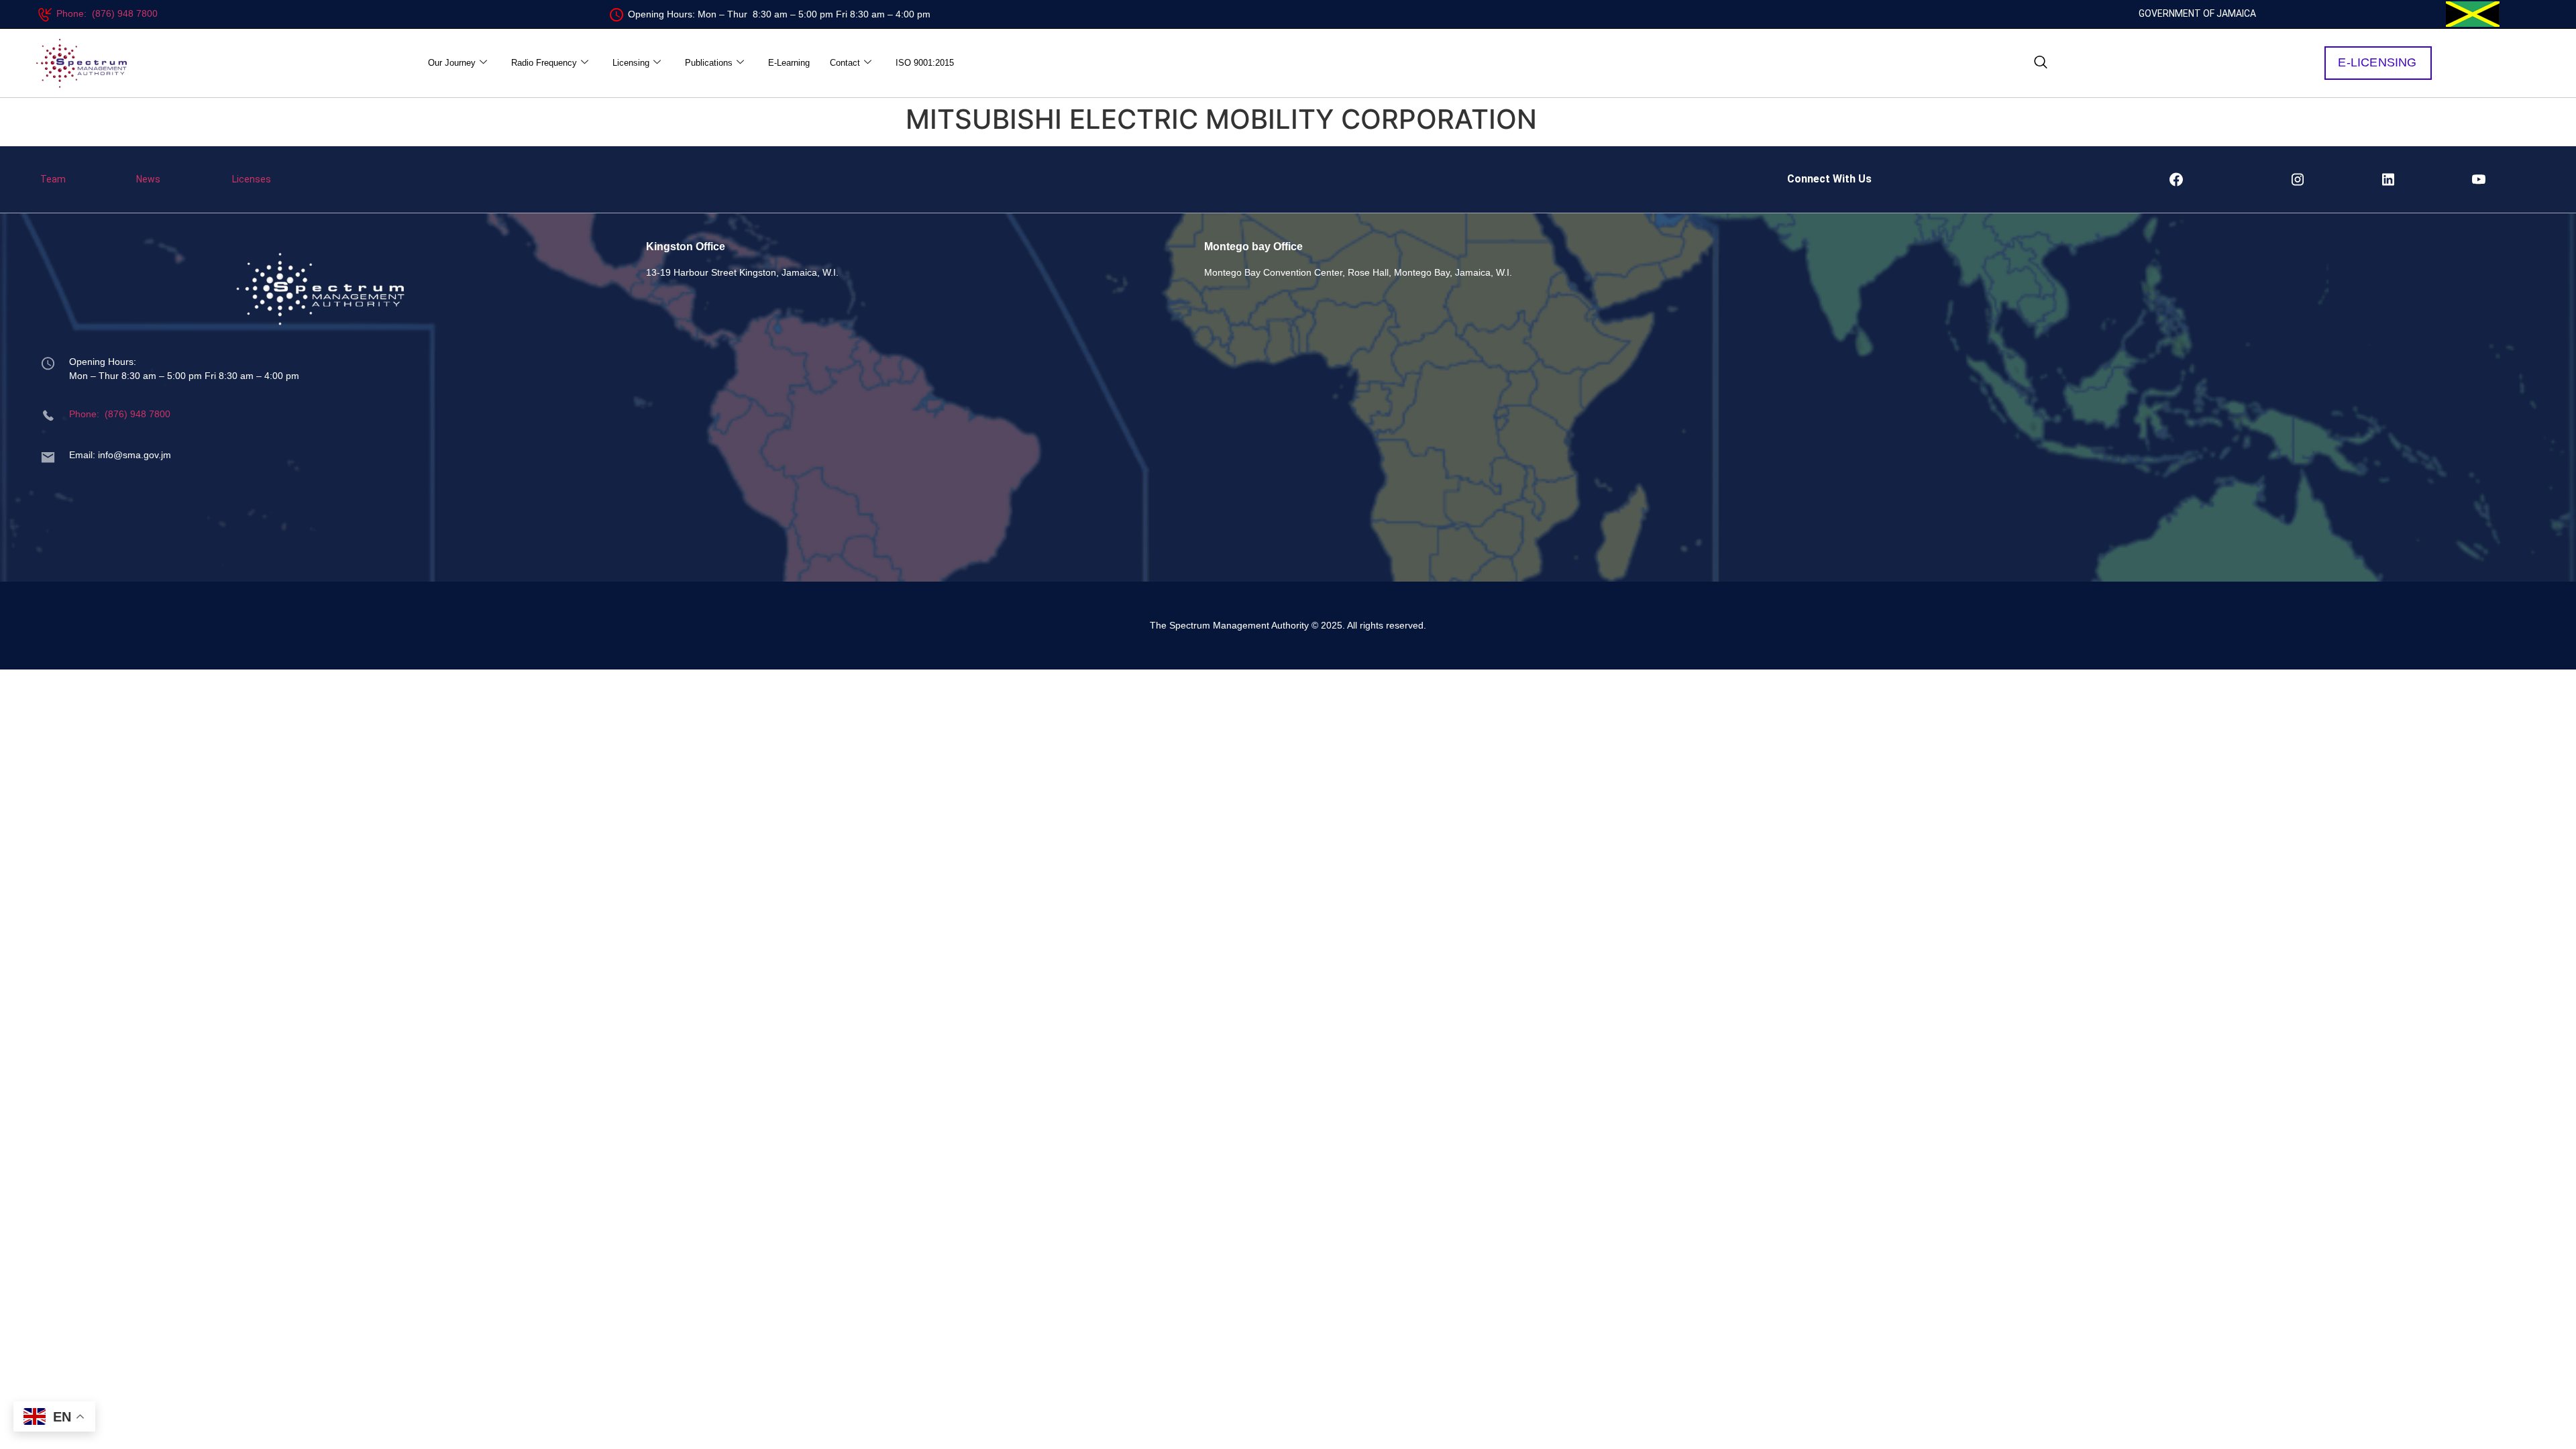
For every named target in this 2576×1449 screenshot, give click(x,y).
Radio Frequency (544, 63)
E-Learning (789, 63)
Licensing (631, 63)
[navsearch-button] (2041, 63)
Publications (709, 63)
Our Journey (452, 63)
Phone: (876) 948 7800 (107, 13)
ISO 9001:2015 (925, 63)
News (148, 179)
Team (53, 179)
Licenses (252, 179)
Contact (845, 63)
